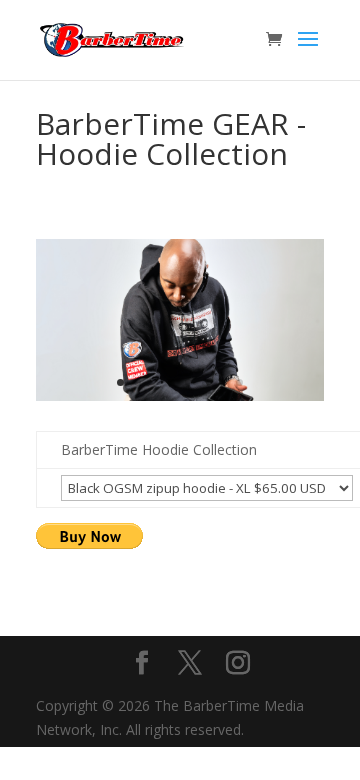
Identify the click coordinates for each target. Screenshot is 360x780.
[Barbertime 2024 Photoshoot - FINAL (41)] (180, 395)
